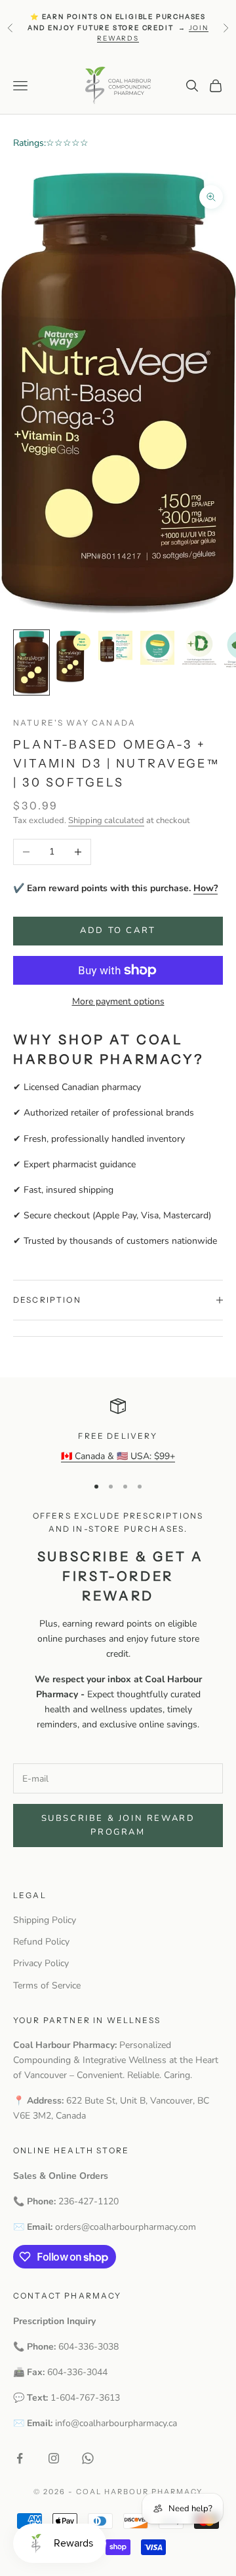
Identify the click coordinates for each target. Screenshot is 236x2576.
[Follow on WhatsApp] (88, 2458)
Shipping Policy (45, 1920)
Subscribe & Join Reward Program (118, 1825)
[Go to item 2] (73, 657)
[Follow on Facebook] (20, 2458)
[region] (118, 1431)
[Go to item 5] (199, 648)
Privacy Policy (41, 1963)
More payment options (118, 1001)
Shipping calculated (106, 820)
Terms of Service (47, 1985)
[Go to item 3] (115, 647)
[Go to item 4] (157, 648)
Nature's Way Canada (74, 723)
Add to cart (118, 930)
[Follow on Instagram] (54, 2458)
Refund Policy (41, 1942)
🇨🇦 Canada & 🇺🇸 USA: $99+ (118, 1456)
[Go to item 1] (31, 663)
